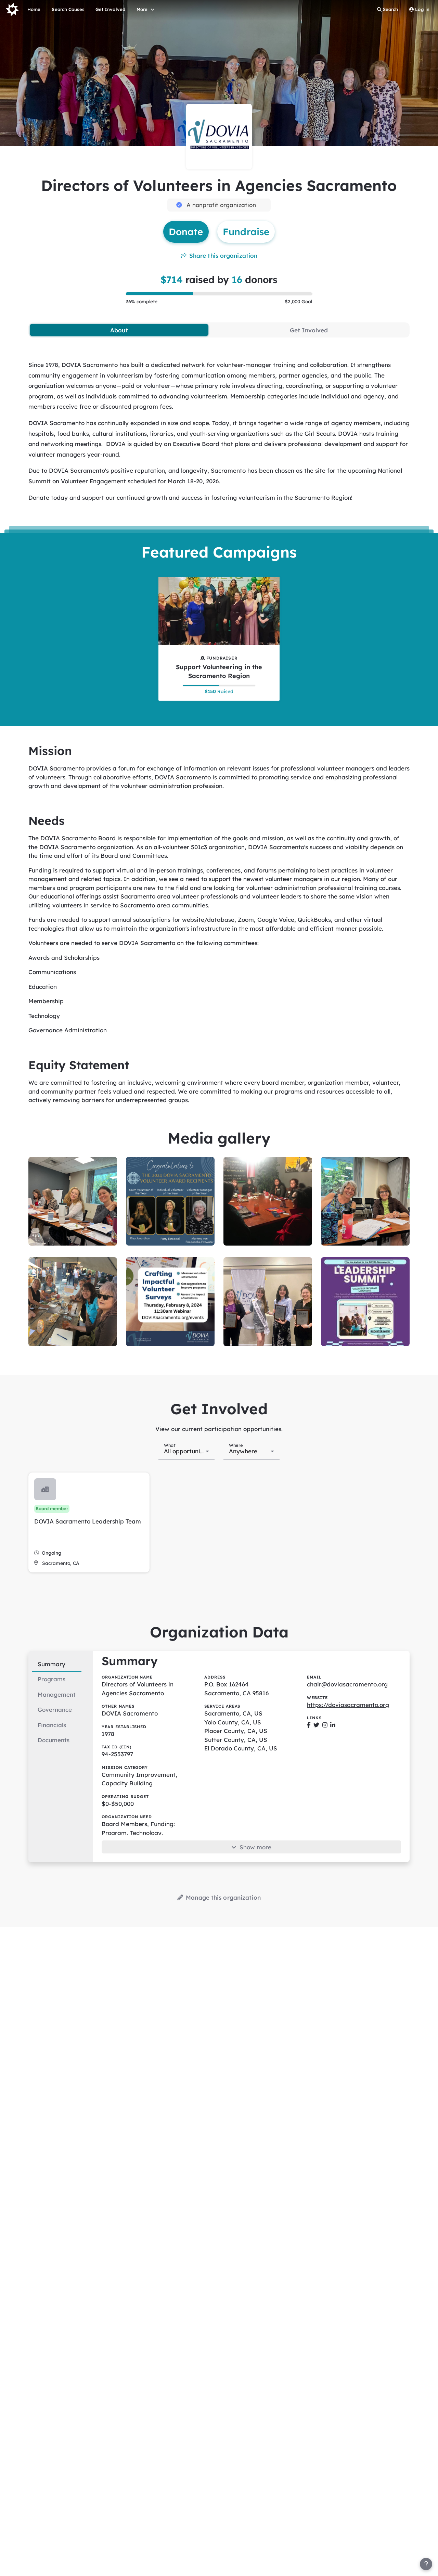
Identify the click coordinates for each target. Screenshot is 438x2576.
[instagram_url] (325, 1725)
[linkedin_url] (333, 1725)
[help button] (426, 2564)
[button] (89, 1522)
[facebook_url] (309, 1725)
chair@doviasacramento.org (347, 1684)
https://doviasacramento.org (348, 1705)
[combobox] (187, 1451)
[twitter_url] (316, 1725)
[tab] (119, 330)
